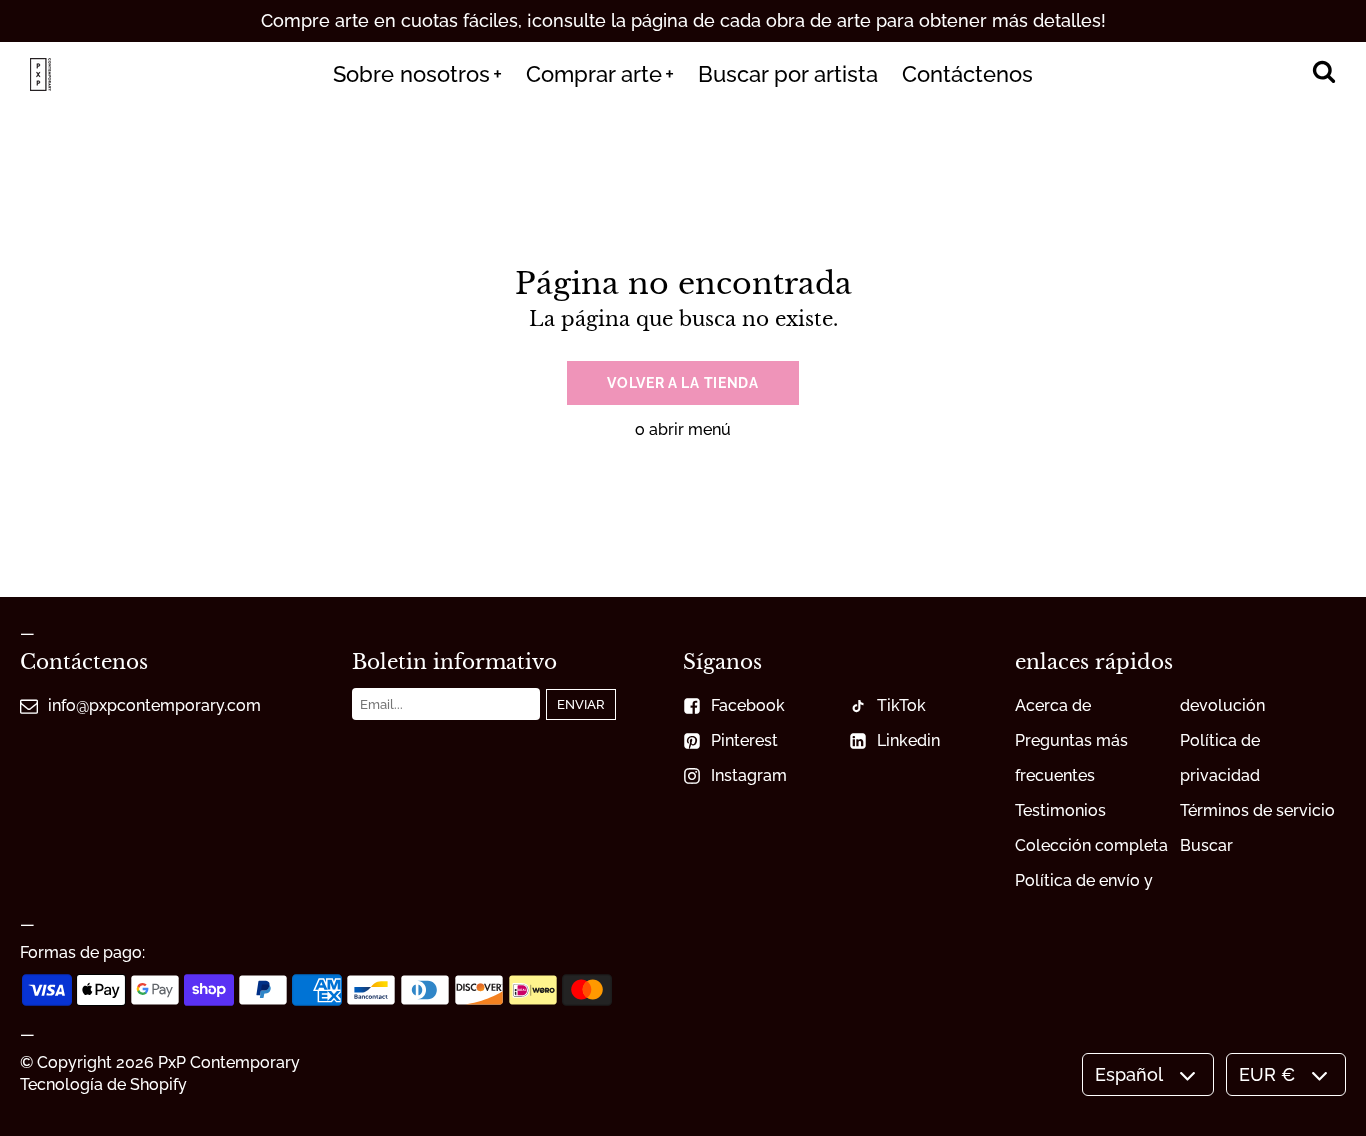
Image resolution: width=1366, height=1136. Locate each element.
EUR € (1267, 1074)
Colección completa (1091, 845)
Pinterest (744, 740)
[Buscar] (1323, 74)
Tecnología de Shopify (103, 1084)
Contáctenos (967, 74)
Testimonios (1060, 810)
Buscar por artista (788, 74)
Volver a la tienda (683, 383)
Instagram (749, 775)
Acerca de (1053, 705)
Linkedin (908, 740)
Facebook (748, 705)
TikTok (901, 705)
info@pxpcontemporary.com (154, 705)
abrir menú (690, 429)
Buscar (1206, 845)
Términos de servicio (1257, 810)
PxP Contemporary (229, 1062)
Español (1129, 1074)
